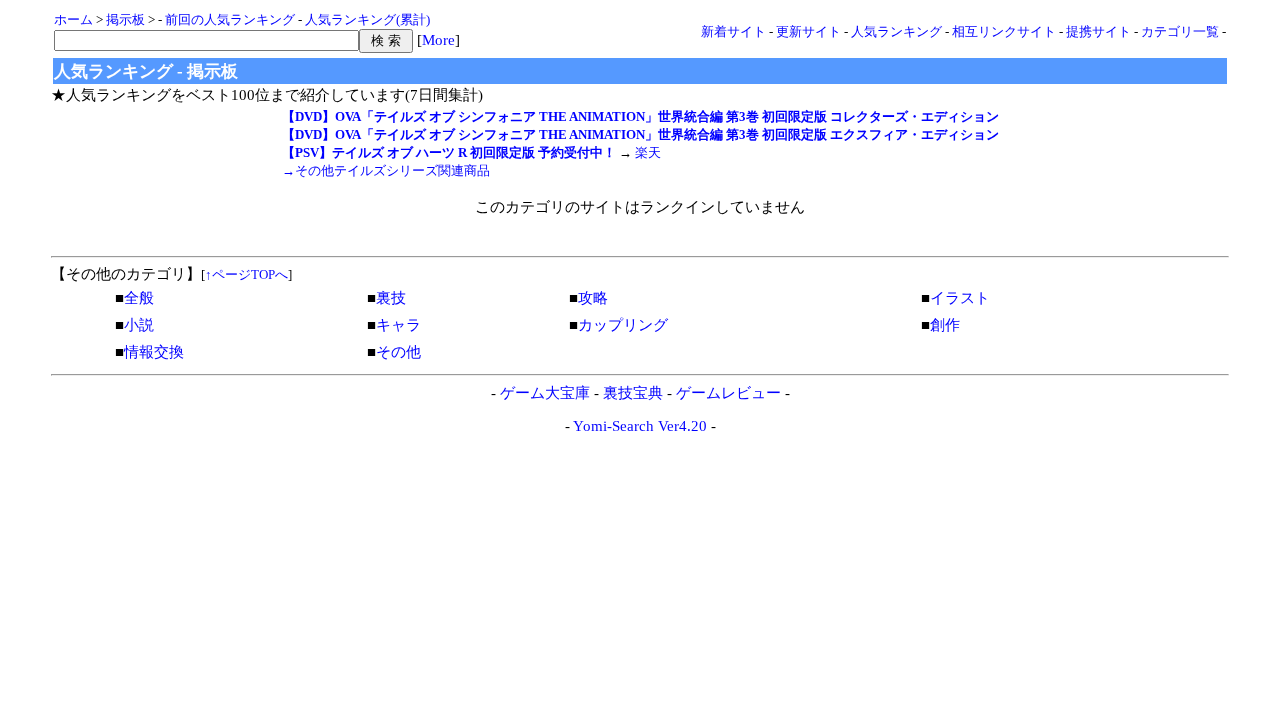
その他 (398, 352)
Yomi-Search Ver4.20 (640, 426)
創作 (945, 325)
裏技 (391, 298)
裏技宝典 (633, 393)
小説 (139, 325)
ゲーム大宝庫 (545, 393)
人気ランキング (896, 31)
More (438, 40)
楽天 (648, 152)
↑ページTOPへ (246, 274)
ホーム (73, 19)
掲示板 (125, 19)
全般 (139, 298)
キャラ (398, 325)
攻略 (593, 298)
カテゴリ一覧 (1180, 31)
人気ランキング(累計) (367, 19)
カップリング (623, 325)
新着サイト (733, 31)
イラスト (960, 298)
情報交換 (154, 352)
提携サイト (1098, 31)
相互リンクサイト (1004, 31)
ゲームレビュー (728, 393)
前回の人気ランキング (230, 19)
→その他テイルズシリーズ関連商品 (386, 170)
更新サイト (808, 31)
